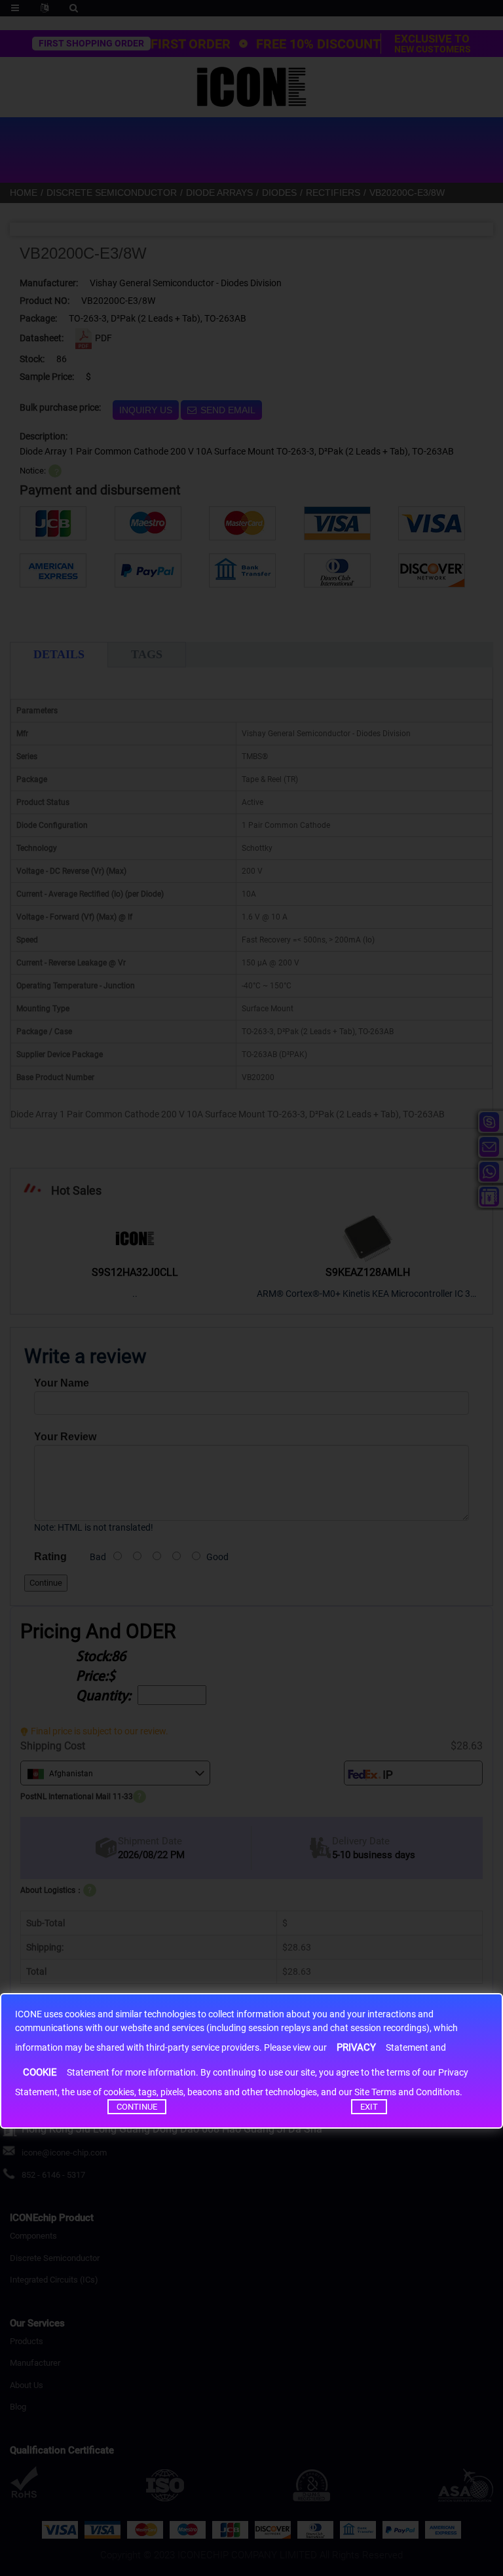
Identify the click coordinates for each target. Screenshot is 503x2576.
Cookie (40, 2072)
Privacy (356, 2047)
